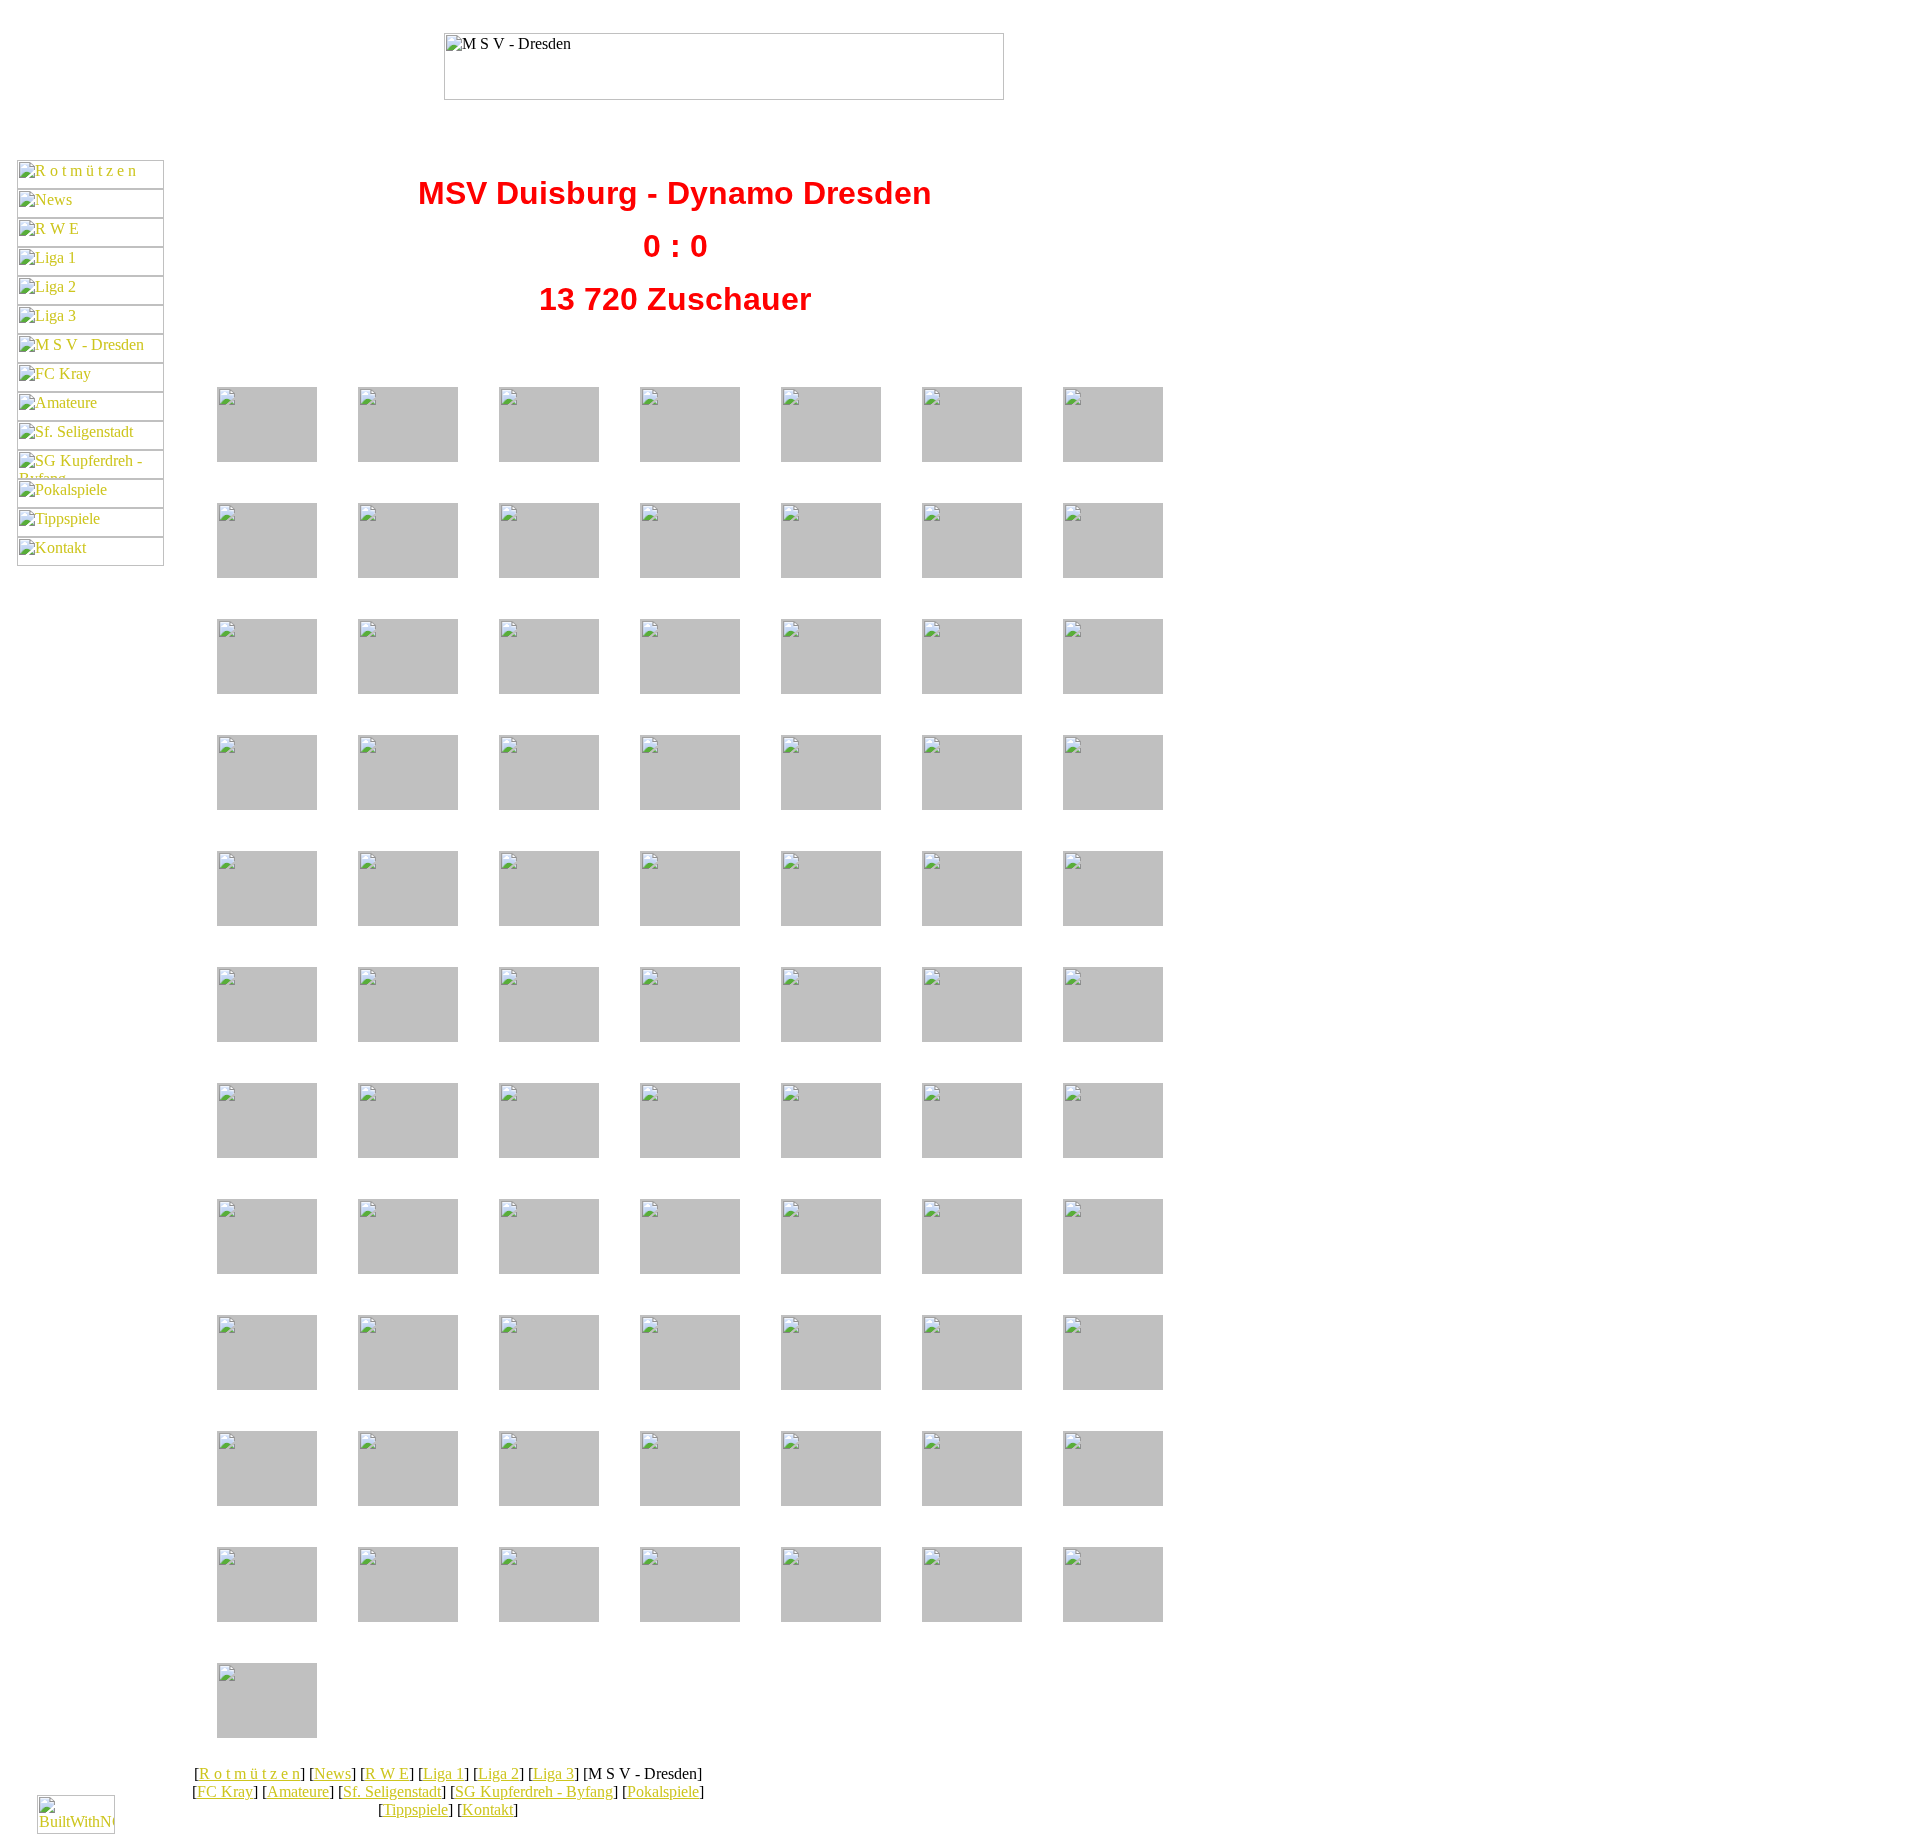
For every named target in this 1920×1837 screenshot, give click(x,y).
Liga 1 (443, 1773)
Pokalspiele (663, 1791)
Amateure (298, 1791)
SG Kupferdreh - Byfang (534, 1791)
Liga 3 (553, 1773)
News (332, 1773)
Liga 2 (498, 1773)
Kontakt (487, 1809)
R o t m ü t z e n (249, 1773)
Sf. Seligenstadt (392, 1791)
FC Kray (225, 1791)
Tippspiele (415, 1809)
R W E (387, 1773)
